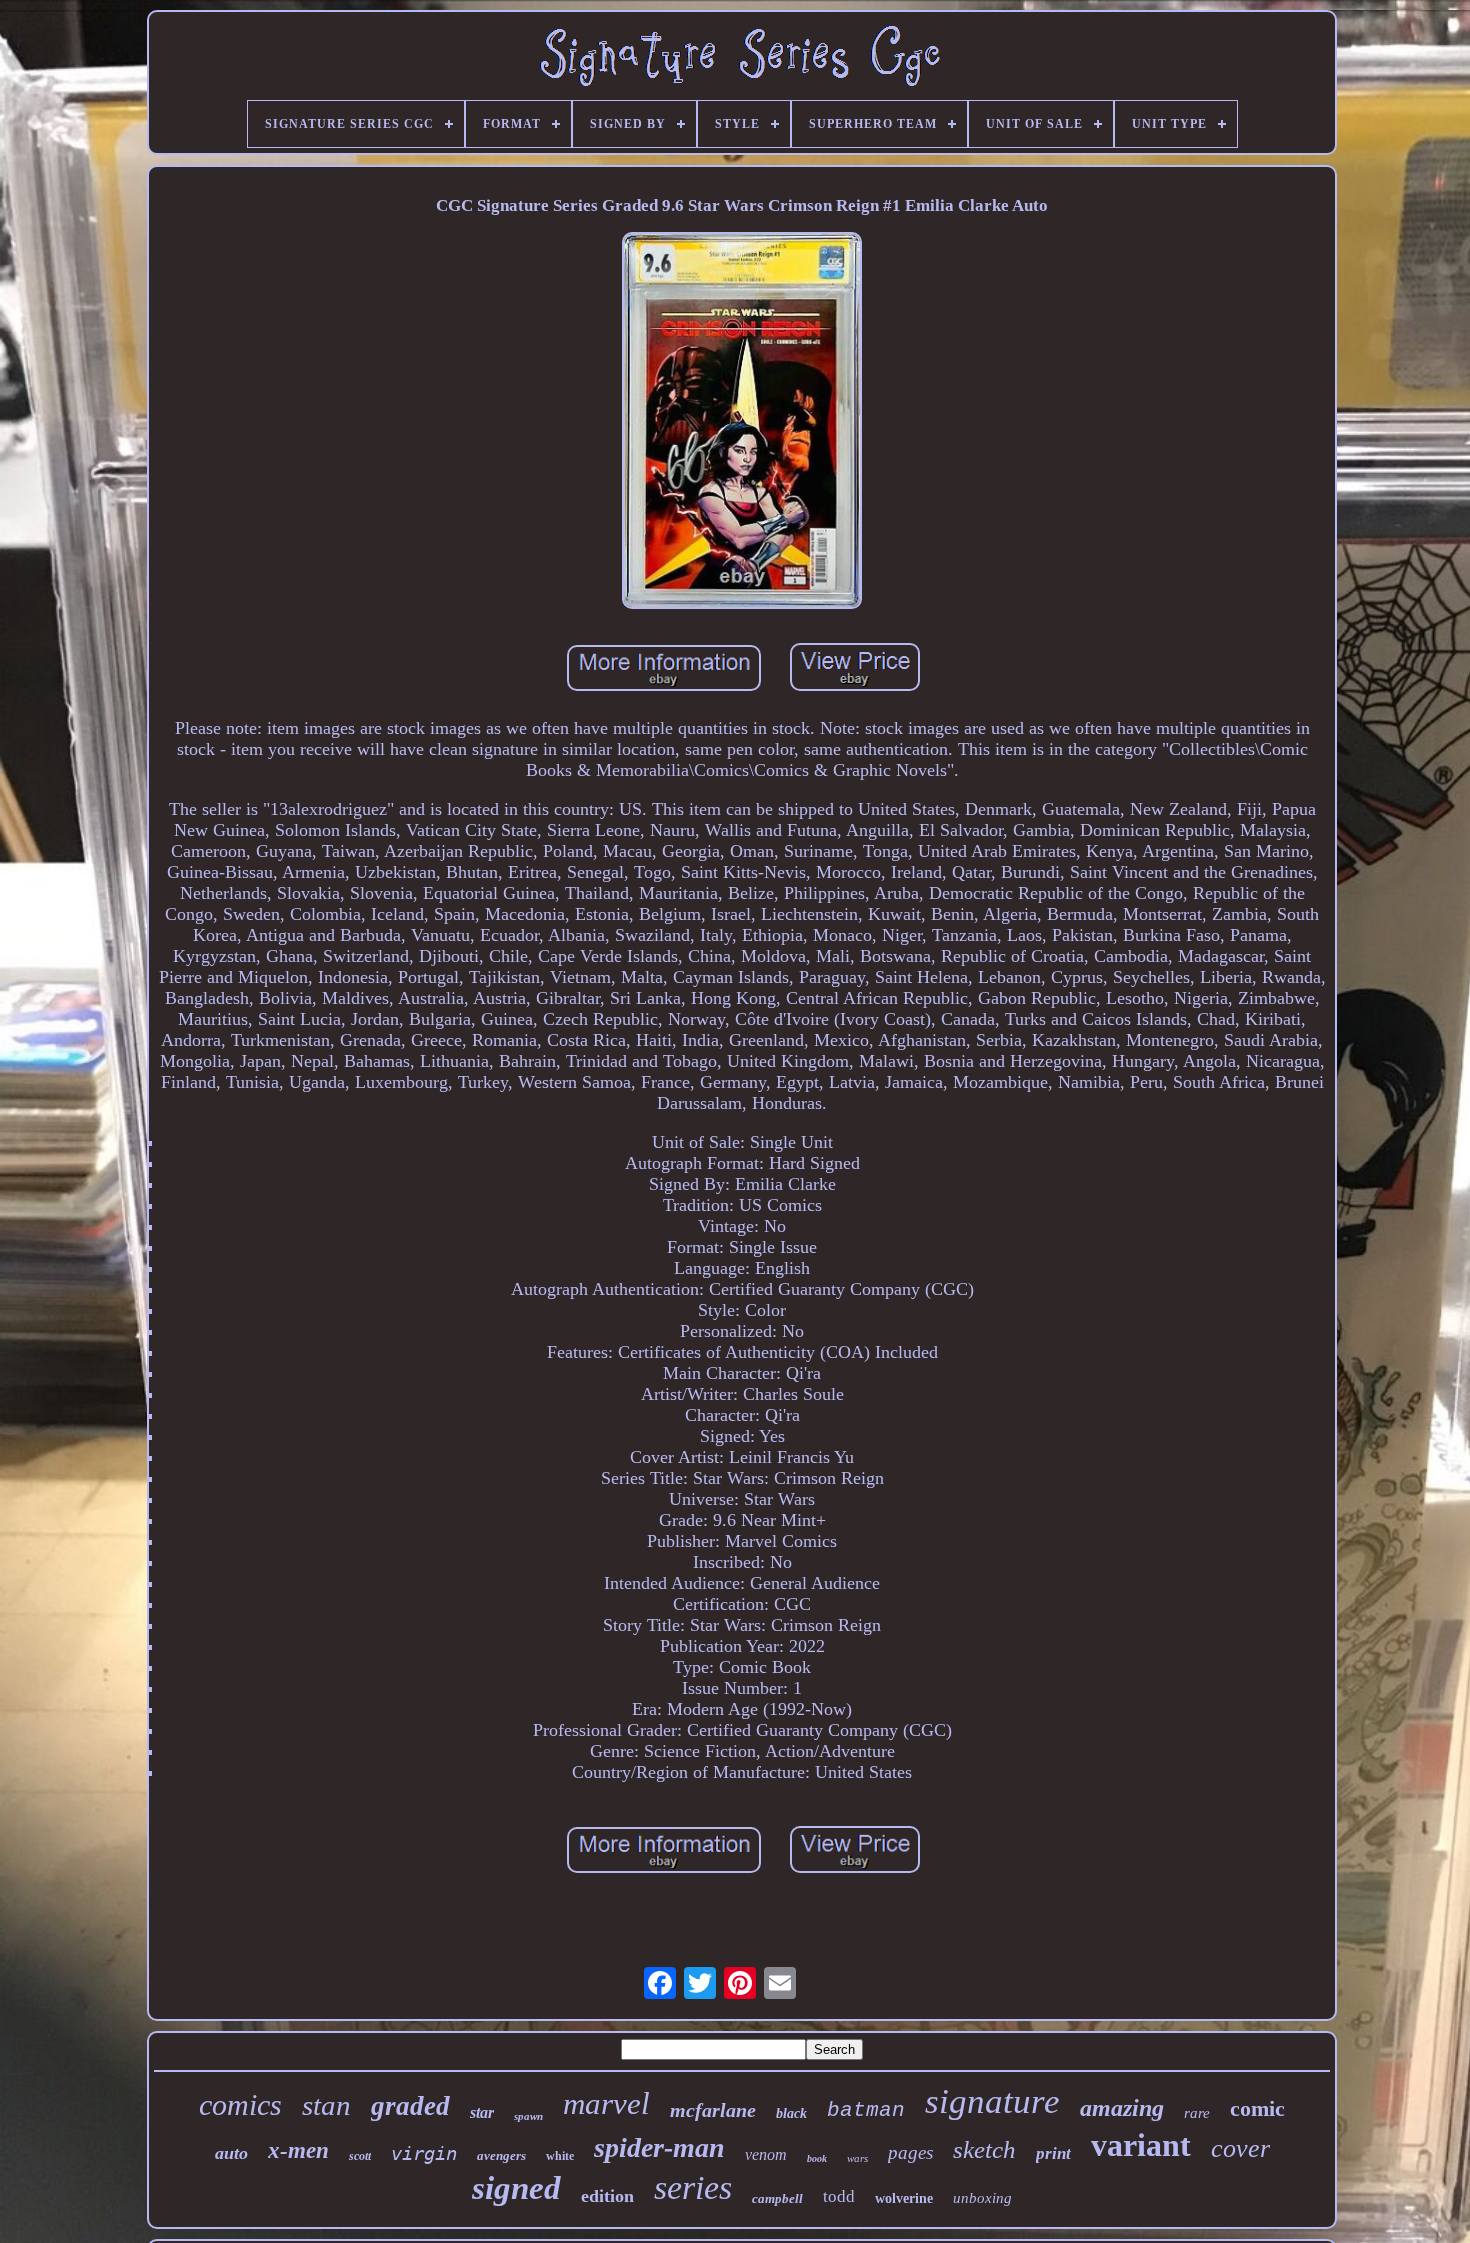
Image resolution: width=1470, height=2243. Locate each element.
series (693, 2187)
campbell (777, 2198)
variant (1141, 2145)
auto (231, 2153)
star (482, 2112)
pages (910, 2152)
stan (326, 2105)
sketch (984, 2149)
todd (839, 2196)
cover (1240, 2148)
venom (766, 2154)
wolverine (904, 2198)
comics (240, 2104)
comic (1257, 2108)
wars (857, 2158)
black (791, 2113)
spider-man (659, 2147)
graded (410, 2106)
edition (607, 2196)
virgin (424, 2153)
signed (516, 2188)
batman (866, 2110)
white (560, 2156)
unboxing (982, 2198)
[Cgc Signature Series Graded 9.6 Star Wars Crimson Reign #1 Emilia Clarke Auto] (742, 423)
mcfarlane (713, 2110)
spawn (528, 2116)
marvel (606, 2103)
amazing (1122, 2108)
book (817, 2158)
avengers (501, 2155)
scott (360, 2156)
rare (1197, 2113)
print (1053, 2153)
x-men (298, 2150)
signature (992, 2101)
